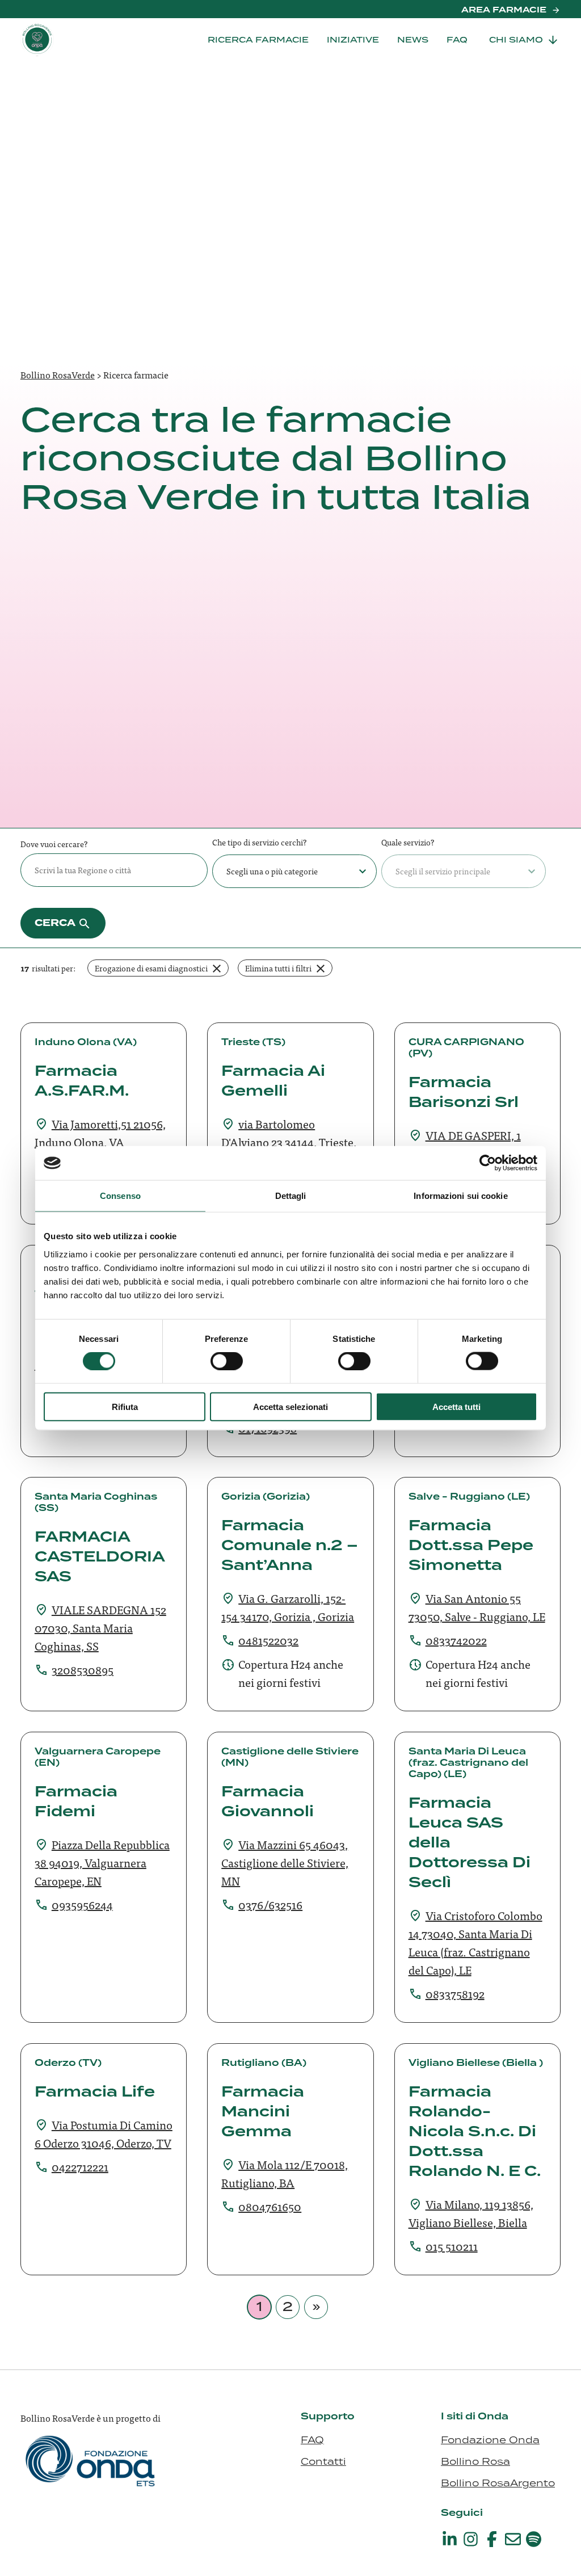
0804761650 (270, 2206)
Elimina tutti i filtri (278, 968)
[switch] (227, 1361)
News (413, 40)
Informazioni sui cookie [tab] (460, 1196)
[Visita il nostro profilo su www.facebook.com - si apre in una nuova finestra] (492, 2539)
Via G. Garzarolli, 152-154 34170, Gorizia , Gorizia (288, 1607)
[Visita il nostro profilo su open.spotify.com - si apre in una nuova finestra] (534, 2539)
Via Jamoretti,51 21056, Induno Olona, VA (100, 1133)
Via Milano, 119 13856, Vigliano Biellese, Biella (471, 2213)
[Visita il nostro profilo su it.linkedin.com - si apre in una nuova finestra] (450, 2539)
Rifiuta (125, 1406)
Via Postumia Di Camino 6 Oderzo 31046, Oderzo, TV (104, 2134)
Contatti (323, 2461)
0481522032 (268, 1640)
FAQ (457, 40)
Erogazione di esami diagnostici (162, 969)
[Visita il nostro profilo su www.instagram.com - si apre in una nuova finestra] (471, 2539)
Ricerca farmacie (258, 40)
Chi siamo (516, 40)
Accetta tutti (456, 1406)
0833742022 (456, 1640)
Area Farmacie (504, 10)
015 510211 (452, 2246)
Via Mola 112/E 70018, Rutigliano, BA (285, 2173)
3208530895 (83, 1670)
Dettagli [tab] (291, 1196)
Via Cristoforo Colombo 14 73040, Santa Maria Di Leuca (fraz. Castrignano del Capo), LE (475, 1942)
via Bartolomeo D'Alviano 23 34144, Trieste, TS (289, 1142)
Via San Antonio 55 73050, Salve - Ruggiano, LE (477, 1607)
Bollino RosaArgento (498, 2483)
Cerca (55, 923)
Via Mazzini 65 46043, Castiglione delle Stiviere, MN (285, 1862)
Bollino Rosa (475, 2461)
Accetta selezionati (290, 1406)
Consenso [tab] (120, 1196)
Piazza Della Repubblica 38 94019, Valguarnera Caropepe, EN (102, 1862)
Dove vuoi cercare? (54, 844)
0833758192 (455, 1994)
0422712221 (80, 2167)
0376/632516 (270, 1904)
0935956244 (82, 1904)
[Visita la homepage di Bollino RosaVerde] (77, 39)
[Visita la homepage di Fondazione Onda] (91, 2473)
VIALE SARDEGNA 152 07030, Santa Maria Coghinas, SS (100, 1628)
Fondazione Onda (490, 2440)
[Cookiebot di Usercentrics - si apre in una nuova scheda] (488, 1163)
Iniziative (353, 40)
